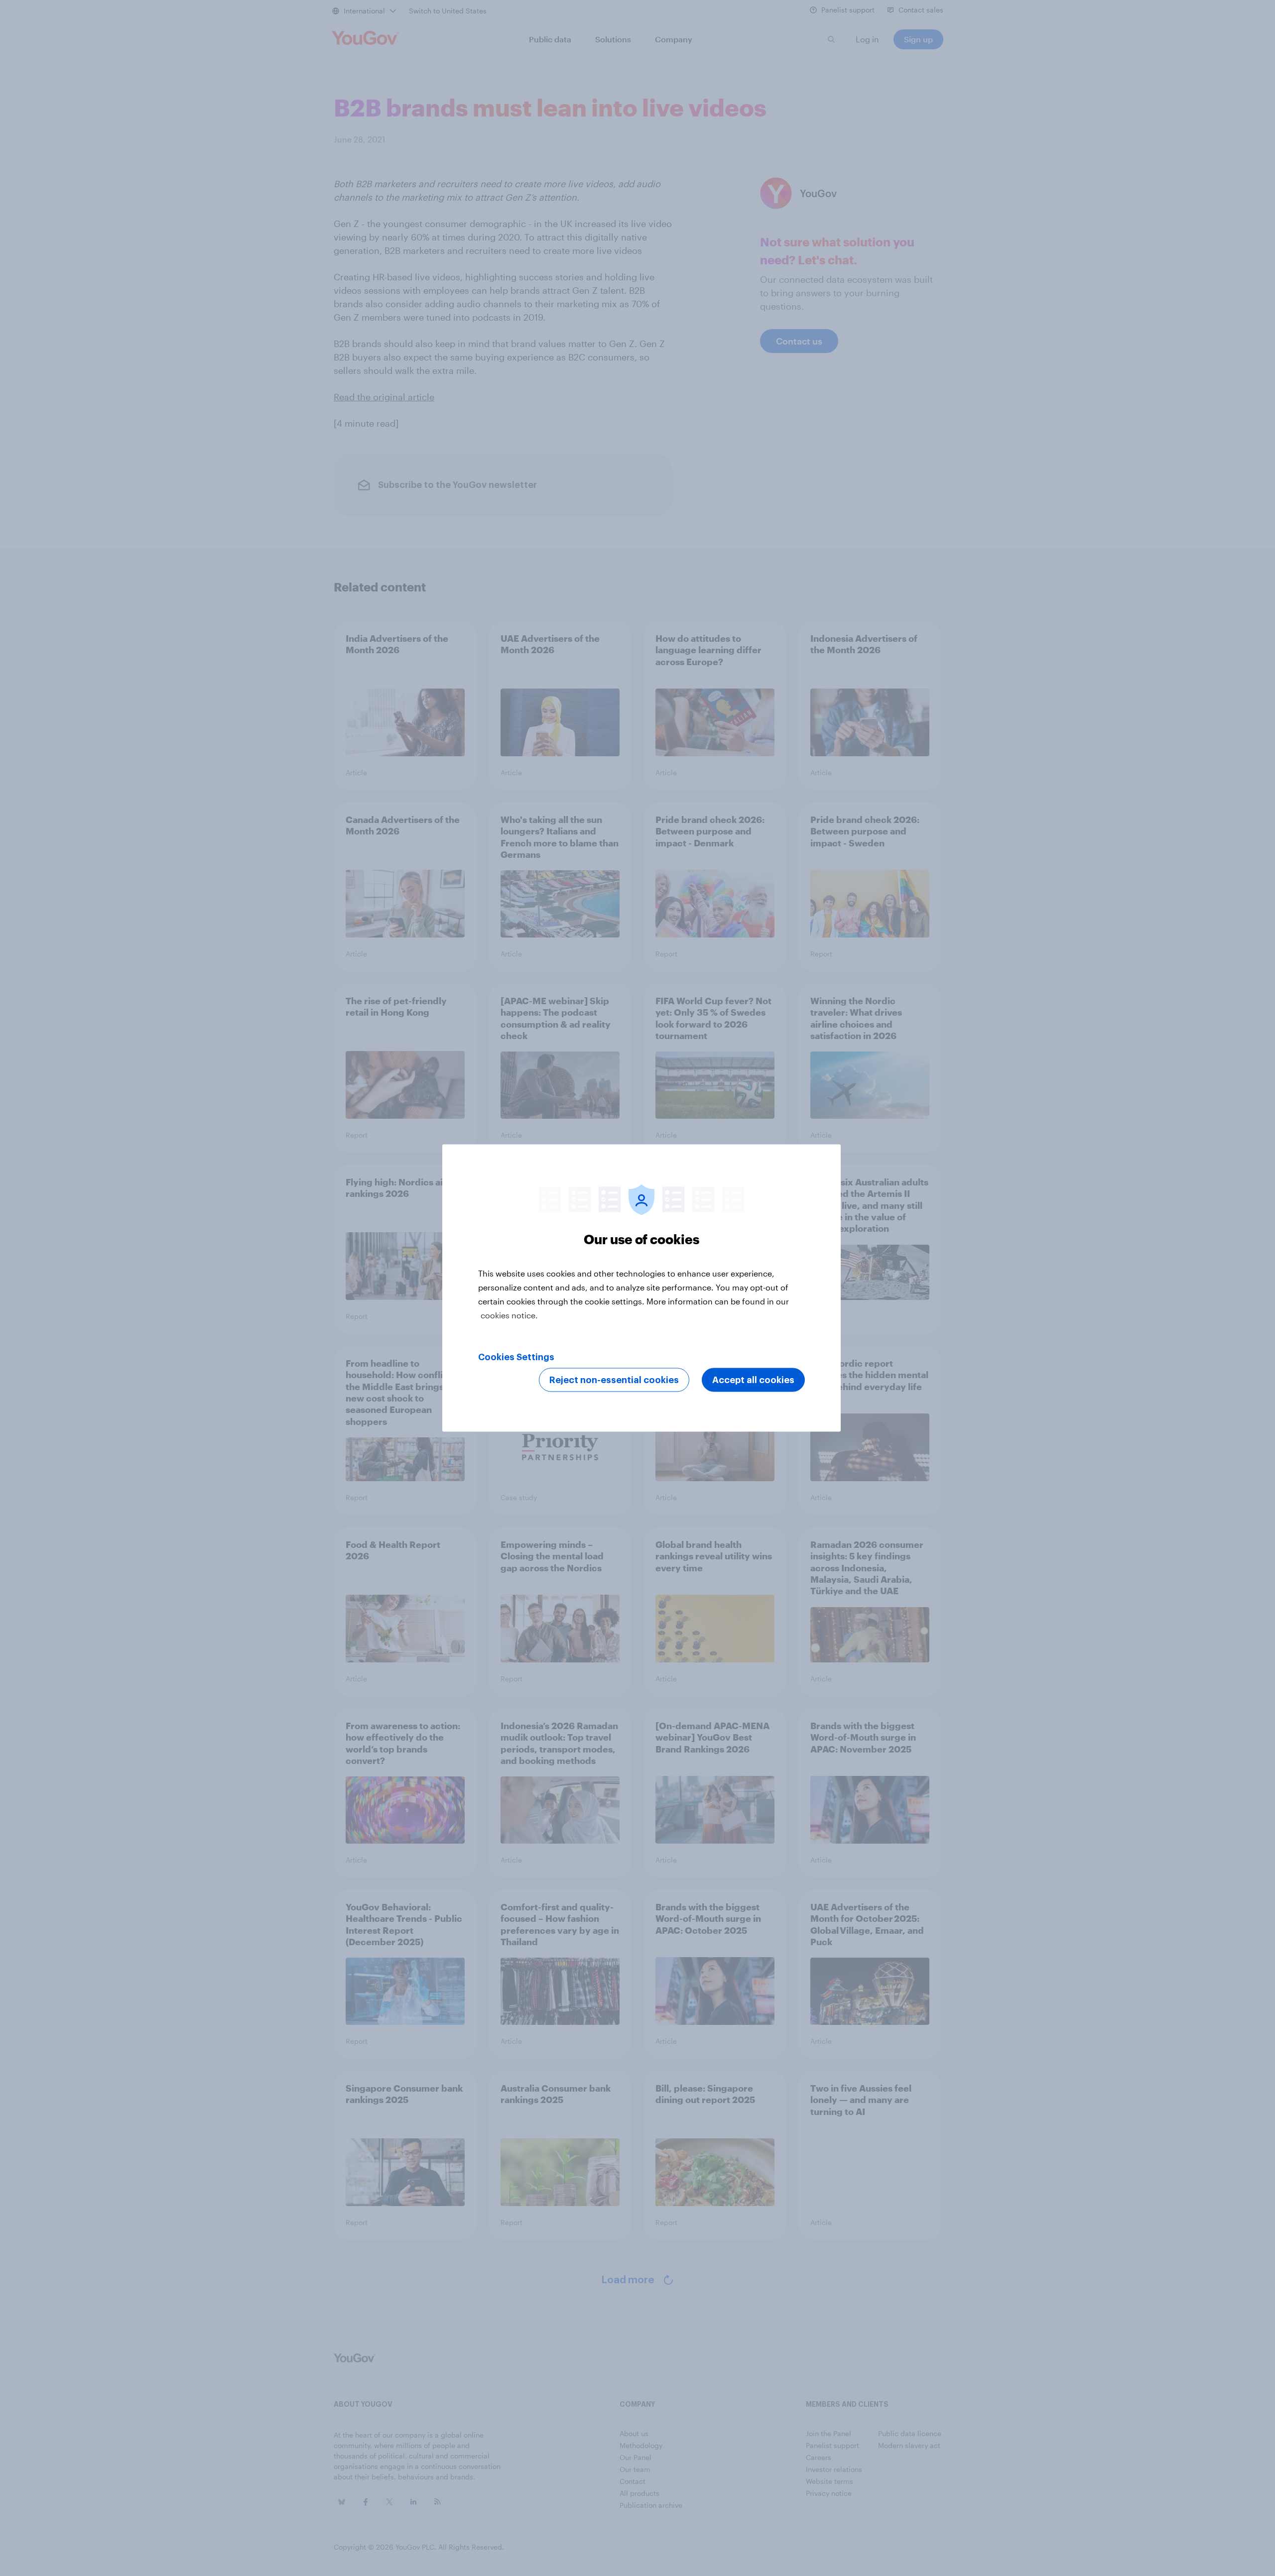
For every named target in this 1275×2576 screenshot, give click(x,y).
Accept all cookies (753, 1380)
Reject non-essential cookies (614, 1380)
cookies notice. (509, 1315)
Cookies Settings (516, 1357)
